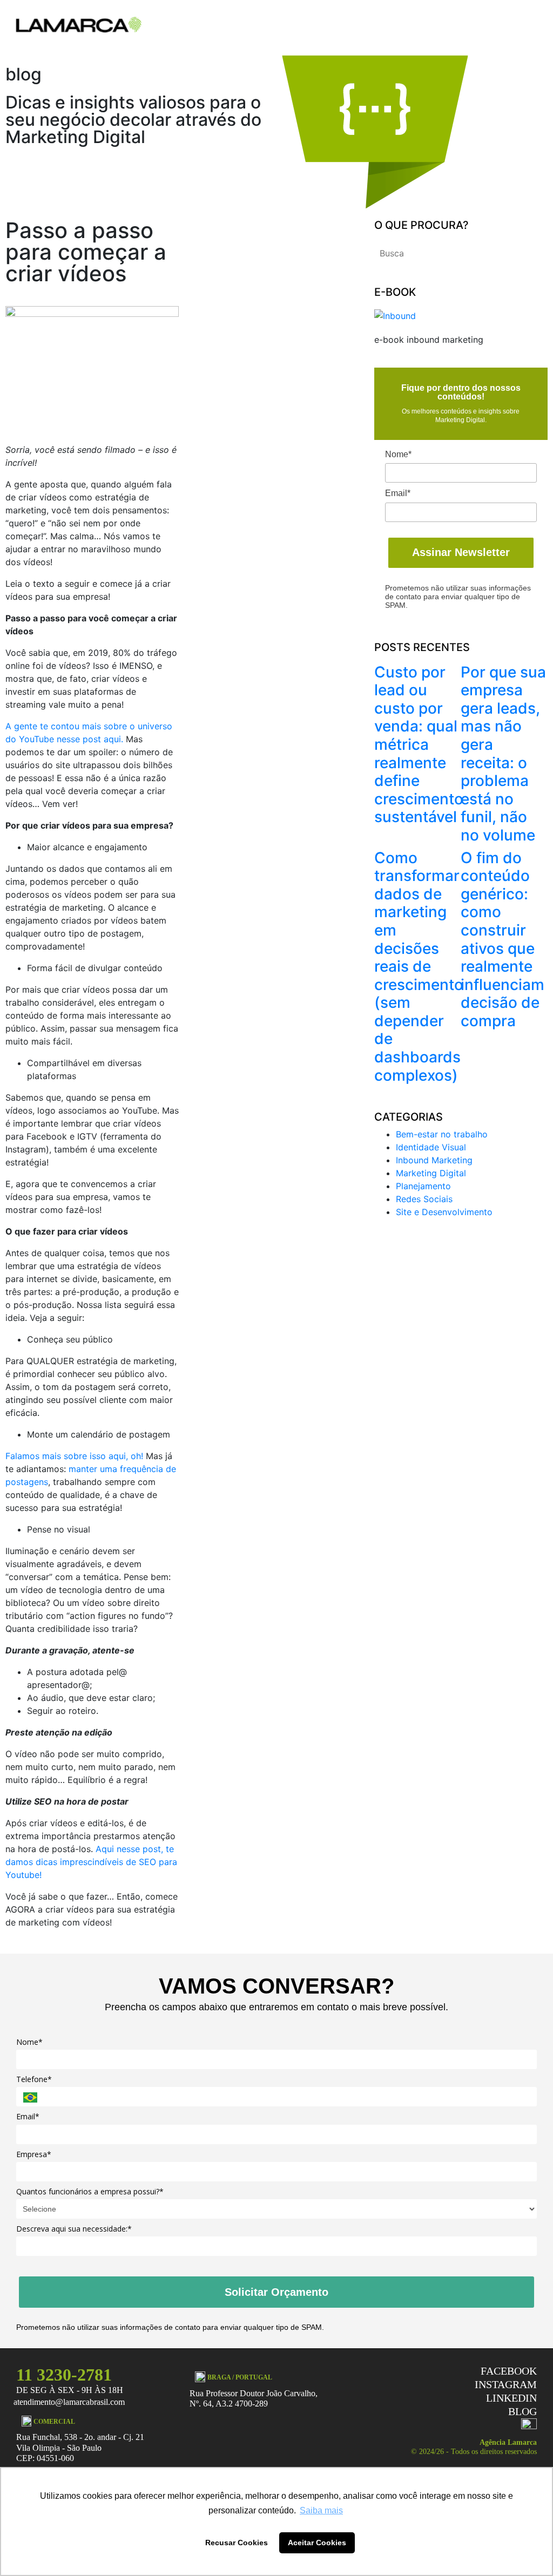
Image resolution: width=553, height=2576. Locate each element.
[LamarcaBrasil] (79, 24)
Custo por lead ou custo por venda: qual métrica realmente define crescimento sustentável (419, 745)
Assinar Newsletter (461, 552)
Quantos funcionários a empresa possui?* (90, 2192)
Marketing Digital (431, 1173)
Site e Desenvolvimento (444, 1212)
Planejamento (423, 1186)
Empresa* (34, 2154)
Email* (398, 493)
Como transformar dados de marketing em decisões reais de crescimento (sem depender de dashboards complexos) (419, 967)
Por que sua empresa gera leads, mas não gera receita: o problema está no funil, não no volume (503, 754)
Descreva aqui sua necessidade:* (74, 2229)
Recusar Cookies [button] (237, 2543)
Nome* (398, 454)
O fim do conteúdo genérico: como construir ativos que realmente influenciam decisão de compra (503, 939)
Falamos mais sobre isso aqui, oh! (74, 1456)
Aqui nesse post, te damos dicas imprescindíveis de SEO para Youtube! (91, 1862)
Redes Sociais (424, 1199)
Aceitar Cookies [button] (317, 2543)
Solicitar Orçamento (276, 2292)
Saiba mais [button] (321, 2510)
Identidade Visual (431, 1147)
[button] (534, 25)
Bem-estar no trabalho (442, 1134)
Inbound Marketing (434, 1160)
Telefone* (34, 2079)
